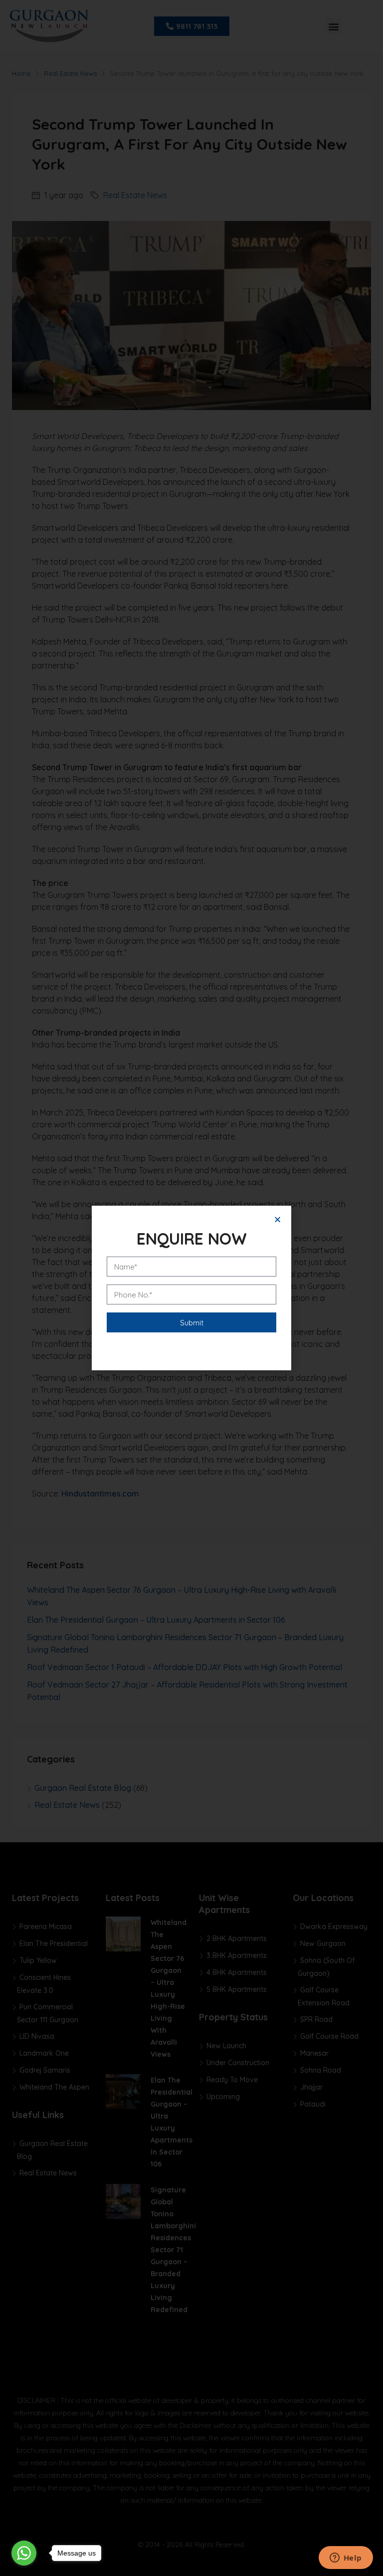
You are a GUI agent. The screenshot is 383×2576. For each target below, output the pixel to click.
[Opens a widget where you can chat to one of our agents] (346, 2559)
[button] (278, 1219)
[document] (191, 1288)
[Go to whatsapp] (24, 2553)
